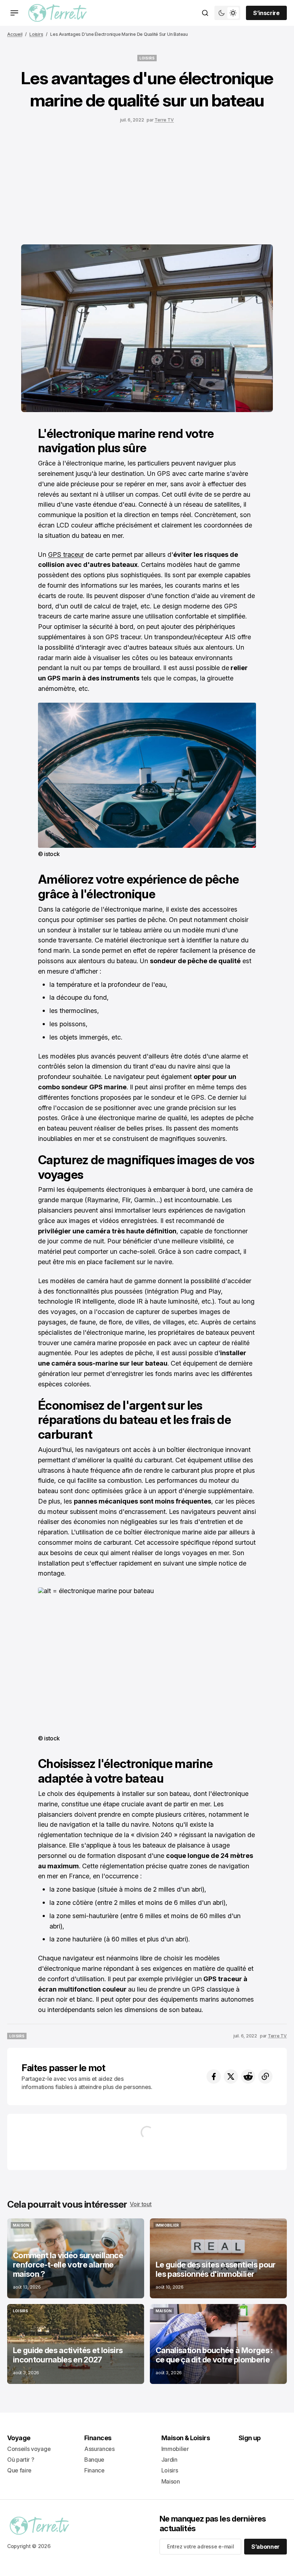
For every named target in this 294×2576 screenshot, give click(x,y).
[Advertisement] (147, 182)
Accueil (15, 34)
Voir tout (141, 2204)
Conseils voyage (29, 2449)
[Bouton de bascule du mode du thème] (227, 13)
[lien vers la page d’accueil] (58, 13)
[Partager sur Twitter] (231, 2076)
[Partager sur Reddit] (248, 2076)
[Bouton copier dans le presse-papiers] (265, 2076)
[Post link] (76, 2258)
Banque (94, 2460)
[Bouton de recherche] (205, 13)
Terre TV (164, 120)
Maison (171, 2481)
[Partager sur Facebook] (214, 2076)
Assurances (99, 2449)
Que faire (19, 2470)
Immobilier (175, 2449)
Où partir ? (21, 2460)
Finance (94, 2470)
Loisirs (36, 34)
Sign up (250, 2438)
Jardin (169, 2460)
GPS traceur (66, 555)
